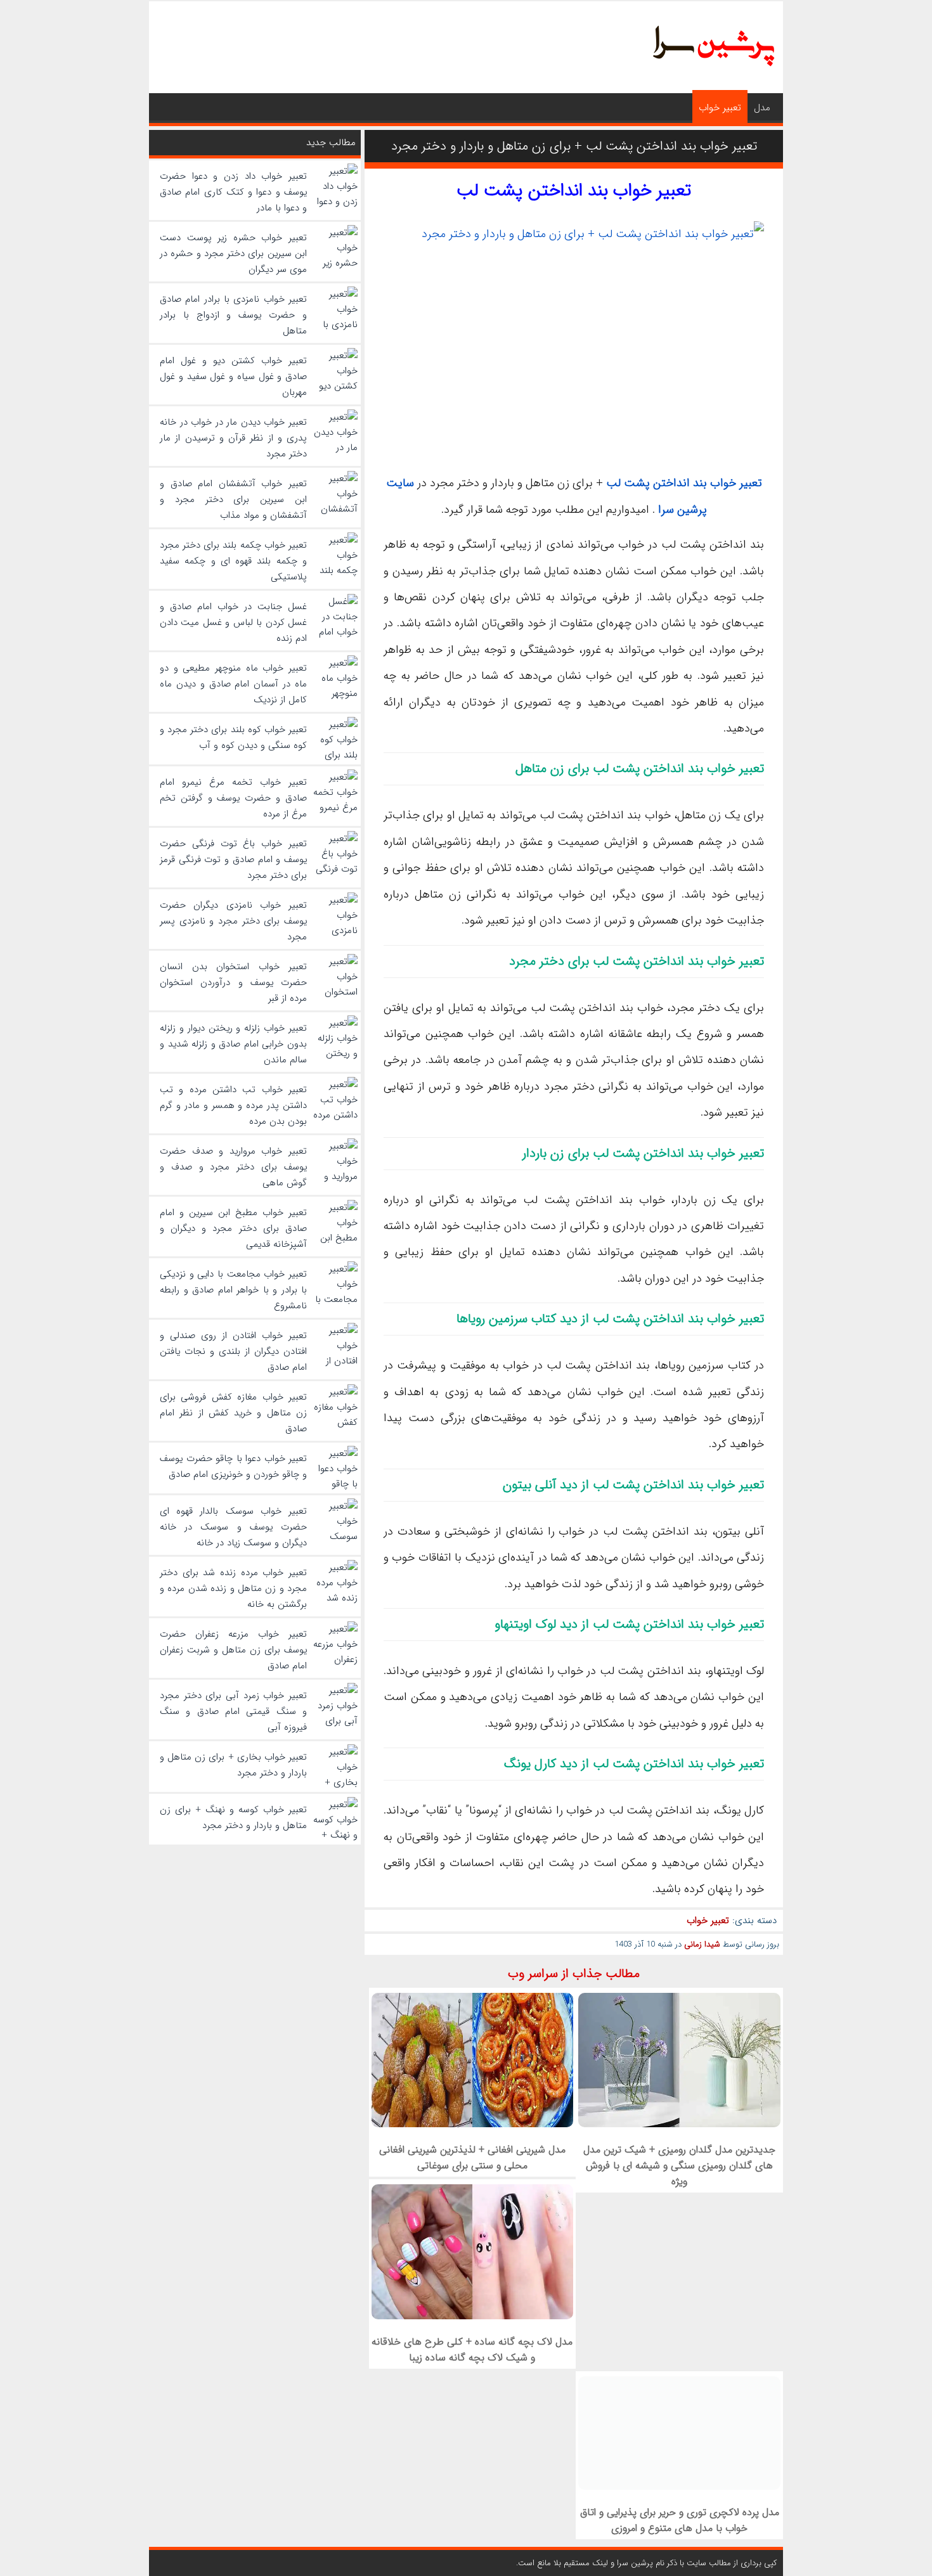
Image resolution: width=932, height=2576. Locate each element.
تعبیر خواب (720, 108)
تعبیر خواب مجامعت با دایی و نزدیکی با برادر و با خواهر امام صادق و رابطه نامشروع (233, 1290)
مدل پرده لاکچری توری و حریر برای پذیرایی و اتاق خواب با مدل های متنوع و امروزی (680, 2520)
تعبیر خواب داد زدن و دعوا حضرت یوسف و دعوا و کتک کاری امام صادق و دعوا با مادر (233, 192)
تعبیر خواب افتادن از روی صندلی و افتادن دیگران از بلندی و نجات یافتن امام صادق (233, 1351)
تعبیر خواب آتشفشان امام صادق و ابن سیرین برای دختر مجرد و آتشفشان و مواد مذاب (233, 499)
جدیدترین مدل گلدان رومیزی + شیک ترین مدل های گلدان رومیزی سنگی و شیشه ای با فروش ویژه (679, 2166)
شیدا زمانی (702, 1944)
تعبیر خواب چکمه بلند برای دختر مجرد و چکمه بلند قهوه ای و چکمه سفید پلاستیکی (233, 561)
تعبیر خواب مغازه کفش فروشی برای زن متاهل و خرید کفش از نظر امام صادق (233, 1413)
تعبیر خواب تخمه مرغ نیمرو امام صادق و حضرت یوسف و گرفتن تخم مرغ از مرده (233, 798)
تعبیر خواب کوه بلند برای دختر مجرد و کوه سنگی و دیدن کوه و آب (233, 737)
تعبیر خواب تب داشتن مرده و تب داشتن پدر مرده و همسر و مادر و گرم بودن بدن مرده (233, 1105)
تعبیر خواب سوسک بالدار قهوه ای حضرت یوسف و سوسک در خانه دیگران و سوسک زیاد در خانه (233, 1527)
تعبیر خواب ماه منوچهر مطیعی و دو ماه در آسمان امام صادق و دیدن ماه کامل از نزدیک (233, 684)
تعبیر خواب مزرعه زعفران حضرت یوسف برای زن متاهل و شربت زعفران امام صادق (233, 1650)
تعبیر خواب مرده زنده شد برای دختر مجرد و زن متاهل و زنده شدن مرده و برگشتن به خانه (233, 1588)
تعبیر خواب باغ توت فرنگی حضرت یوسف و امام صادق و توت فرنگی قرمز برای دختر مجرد (233, 860)
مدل (762, 108)
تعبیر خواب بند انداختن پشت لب (574, 191)
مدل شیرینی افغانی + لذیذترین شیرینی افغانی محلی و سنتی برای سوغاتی (472, 2158)
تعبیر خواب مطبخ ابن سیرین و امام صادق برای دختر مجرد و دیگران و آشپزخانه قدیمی (233, 1228)
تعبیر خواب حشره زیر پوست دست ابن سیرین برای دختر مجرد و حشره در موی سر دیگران (233, 254)
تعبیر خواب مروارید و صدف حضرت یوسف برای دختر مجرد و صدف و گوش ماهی (233, 1167)
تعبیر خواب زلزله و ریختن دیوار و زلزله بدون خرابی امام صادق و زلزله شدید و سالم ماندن (233, 1044)
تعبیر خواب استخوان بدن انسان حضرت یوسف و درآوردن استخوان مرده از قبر (233, 982)
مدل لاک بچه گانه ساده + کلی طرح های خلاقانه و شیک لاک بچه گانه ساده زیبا (472, 2350)
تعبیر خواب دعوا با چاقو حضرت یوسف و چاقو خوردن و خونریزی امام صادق (233, 1466)
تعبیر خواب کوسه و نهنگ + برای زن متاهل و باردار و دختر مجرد (233, 1818)
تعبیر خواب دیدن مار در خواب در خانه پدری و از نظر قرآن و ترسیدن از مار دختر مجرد (233, 438)
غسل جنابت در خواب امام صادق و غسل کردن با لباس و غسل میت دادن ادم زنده (233, 622)
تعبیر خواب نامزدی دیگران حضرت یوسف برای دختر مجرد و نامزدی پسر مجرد (233, 921)
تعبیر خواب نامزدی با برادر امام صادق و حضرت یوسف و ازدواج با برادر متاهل (233, 315)
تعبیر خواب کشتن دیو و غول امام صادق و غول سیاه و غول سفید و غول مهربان (233, 377)
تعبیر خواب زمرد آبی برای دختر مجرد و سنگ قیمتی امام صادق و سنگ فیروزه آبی (233, 1711)
